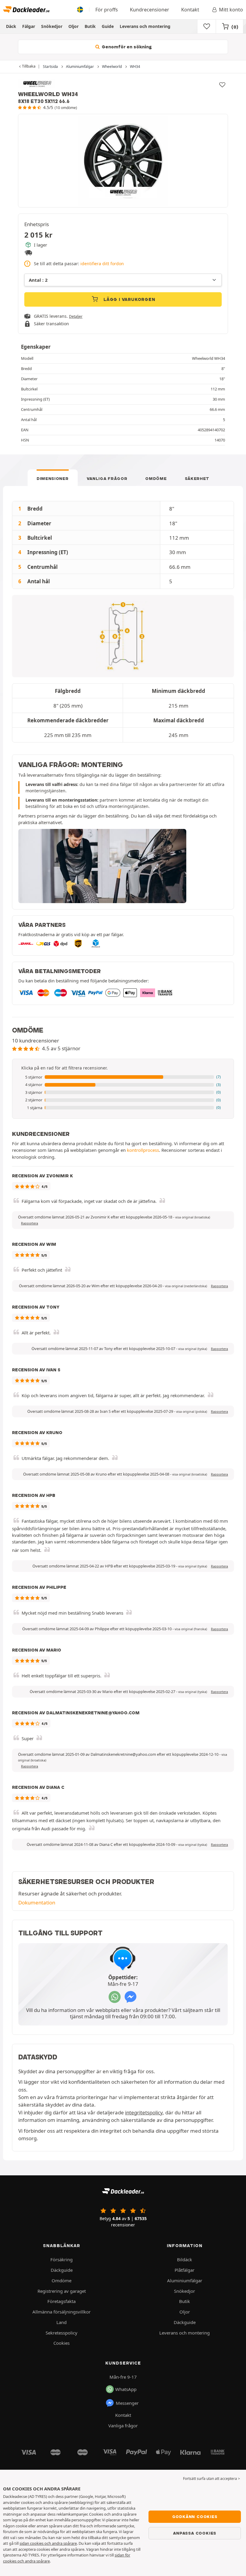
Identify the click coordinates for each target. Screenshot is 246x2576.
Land (61, 2322)
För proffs (107, 10)
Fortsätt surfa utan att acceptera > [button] (211, 2479)
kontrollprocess (143, 1150)
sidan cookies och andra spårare (48, 2543)
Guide (108, 26)
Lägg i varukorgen (129, 299)
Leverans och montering (145, 26)
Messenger (127, 2403)
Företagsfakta (61, 2301)
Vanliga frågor (107, 478)
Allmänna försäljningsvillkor (61, 2312)
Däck (11, 26)
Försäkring (61, 2259)
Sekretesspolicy (61, 2333)
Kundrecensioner (150, 10)
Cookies (61, 2343)
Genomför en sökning (126, 47)
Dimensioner (53, 478)
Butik (90, 26)
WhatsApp (126, 2389)
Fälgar (29, 26)
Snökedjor (52, 26)
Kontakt (190, 10)
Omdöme (156, 478)
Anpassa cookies (195, 2533)
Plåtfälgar (184, 2270)
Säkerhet (197, 478)
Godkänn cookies (195, 2517)
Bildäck (184, 2259)
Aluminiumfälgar (185, 2280)
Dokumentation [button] (37, 1902)
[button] (123, 1077)
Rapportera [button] (30, 1223)
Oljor (73, 26)
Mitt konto (231, 10)
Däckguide (62, 2270)
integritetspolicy (144, 2112)
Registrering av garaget (62, 2291)
